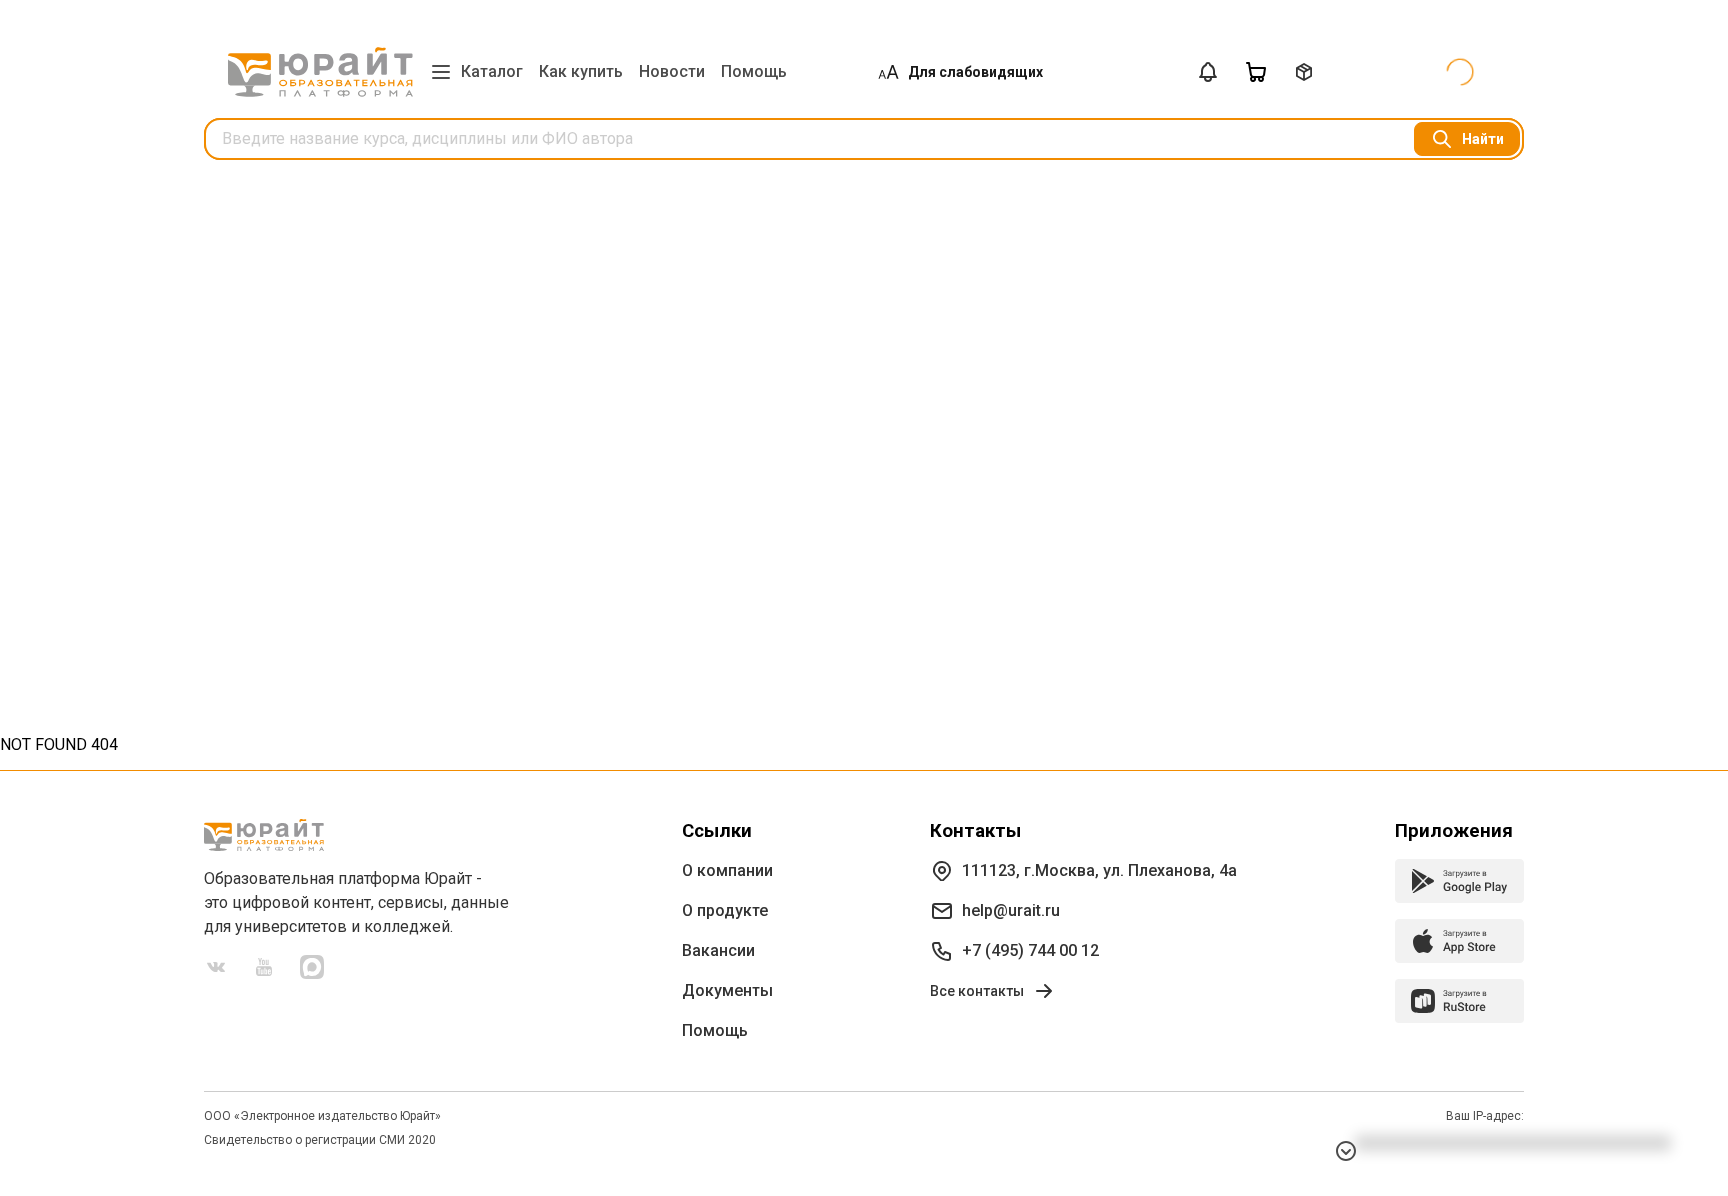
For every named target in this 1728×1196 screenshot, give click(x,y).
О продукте (725, 910)
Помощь (754, 71)
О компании (727, 870)
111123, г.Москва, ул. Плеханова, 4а (1099, 870)
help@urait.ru (1011, 910)
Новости (672, 71)
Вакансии (718, 950)
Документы (727, 990)
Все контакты (977, 991)
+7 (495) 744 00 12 (1030, 950)
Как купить (581, 71)
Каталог (492, 71)
